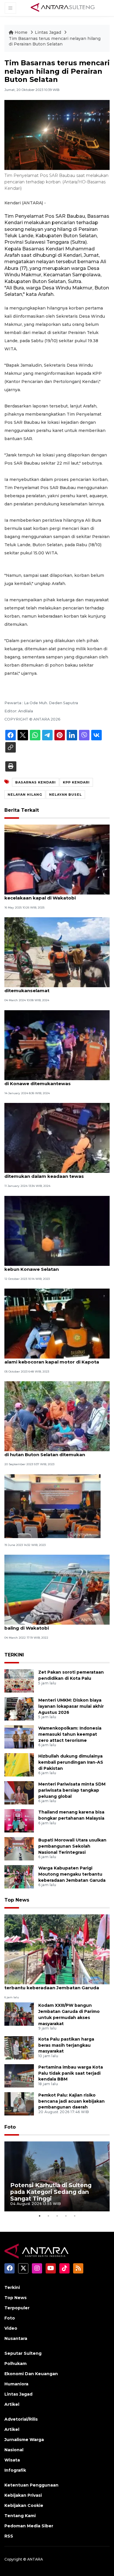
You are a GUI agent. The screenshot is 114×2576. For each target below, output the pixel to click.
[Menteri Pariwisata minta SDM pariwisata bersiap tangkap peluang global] (19, 1792)
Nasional (14, 2450)
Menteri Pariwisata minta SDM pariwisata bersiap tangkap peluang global (72, 1790)
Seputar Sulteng (23, 2353)
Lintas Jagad (49, 32)
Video (11, 2328)
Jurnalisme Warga (24, 2440)
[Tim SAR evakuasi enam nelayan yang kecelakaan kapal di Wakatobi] (57, 859)
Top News (17, 1900)
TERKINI (14, 1655)
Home (21, 32)
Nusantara (16, 2338)
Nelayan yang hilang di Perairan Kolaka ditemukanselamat (50, 987)
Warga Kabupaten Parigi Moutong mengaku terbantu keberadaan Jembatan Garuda (72, 1874)
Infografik (15, 2470)
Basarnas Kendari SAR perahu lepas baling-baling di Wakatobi (55, 1625)
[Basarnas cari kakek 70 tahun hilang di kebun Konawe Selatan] (57, 1230)
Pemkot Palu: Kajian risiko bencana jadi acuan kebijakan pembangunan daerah (71, 2101)
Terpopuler (17, 2308)
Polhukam (15, 2364)
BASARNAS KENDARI (36, 782)
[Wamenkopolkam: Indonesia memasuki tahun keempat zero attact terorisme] (19, 1736)
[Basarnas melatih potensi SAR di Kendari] (52, 1506)
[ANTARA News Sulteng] (63, 8)
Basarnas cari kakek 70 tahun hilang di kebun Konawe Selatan (50, 1266)
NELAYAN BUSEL (65, 795)
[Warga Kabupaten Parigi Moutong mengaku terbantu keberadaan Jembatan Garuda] (19, 1876)
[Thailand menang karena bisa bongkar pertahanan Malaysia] (19, 1820)
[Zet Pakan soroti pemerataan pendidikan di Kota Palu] (19, 1680)
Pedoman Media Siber (29, 2526)
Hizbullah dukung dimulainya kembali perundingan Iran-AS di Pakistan (71, 1762)
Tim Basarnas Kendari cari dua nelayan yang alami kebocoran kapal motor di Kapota (57, 1359)
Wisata (12, 2460)
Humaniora (16, 2384)
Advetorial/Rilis (21, 2419)
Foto (10, 2127)
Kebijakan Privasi (23, 2495)
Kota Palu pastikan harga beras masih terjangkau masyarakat (66, 2045)
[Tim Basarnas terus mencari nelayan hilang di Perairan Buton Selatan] (57, 1949)
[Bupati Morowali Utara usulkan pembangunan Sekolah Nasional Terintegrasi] (19, 1848)
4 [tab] (66, 2216)
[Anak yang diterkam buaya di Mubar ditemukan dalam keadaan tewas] (57, 1137)
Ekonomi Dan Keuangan (31, 2374)
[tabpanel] (57, 2176)
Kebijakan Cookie (24, 2505)
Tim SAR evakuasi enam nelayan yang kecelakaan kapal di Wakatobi (49, 895)
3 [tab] (57, 2216)
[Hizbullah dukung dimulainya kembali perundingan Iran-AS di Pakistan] (19, 1764)
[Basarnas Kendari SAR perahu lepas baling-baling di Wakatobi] (57, 1590)
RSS (9, 2536)
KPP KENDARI (76, 782)
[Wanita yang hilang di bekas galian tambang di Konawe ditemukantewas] (57, 1045)
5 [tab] (75, 2216)
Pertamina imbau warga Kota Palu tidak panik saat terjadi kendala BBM (71, 2073)
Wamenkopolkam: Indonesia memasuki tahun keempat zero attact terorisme (70, 1734)
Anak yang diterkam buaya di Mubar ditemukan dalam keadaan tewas (47, 1173)
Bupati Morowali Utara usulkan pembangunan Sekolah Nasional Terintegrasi (72, 1846)
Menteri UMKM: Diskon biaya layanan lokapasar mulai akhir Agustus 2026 (71, 1706)
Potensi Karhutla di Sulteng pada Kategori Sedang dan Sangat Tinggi (51, 2192)
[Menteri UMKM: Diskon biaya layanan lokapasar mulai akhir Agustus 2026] (19, 1708)
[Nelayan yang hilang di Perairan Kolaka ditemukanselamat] (57, 952)
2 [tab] (48, 2216)
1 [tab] (39, 2216)
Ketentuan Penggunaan (31, 2485)
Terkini (12, 2287)
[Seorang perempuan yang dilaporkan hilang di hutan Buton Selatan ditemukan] (57, 1416)
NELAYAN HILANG (25, 795)
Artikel (12, 2404)
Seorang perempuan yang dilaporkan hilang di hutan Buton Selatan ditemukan (56, 1452)
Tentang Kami (20, 2516)
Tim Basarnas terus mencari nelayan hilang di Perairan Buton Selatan (55, 41)
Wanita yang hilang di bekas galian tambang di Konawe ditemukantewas (57, 1080)
